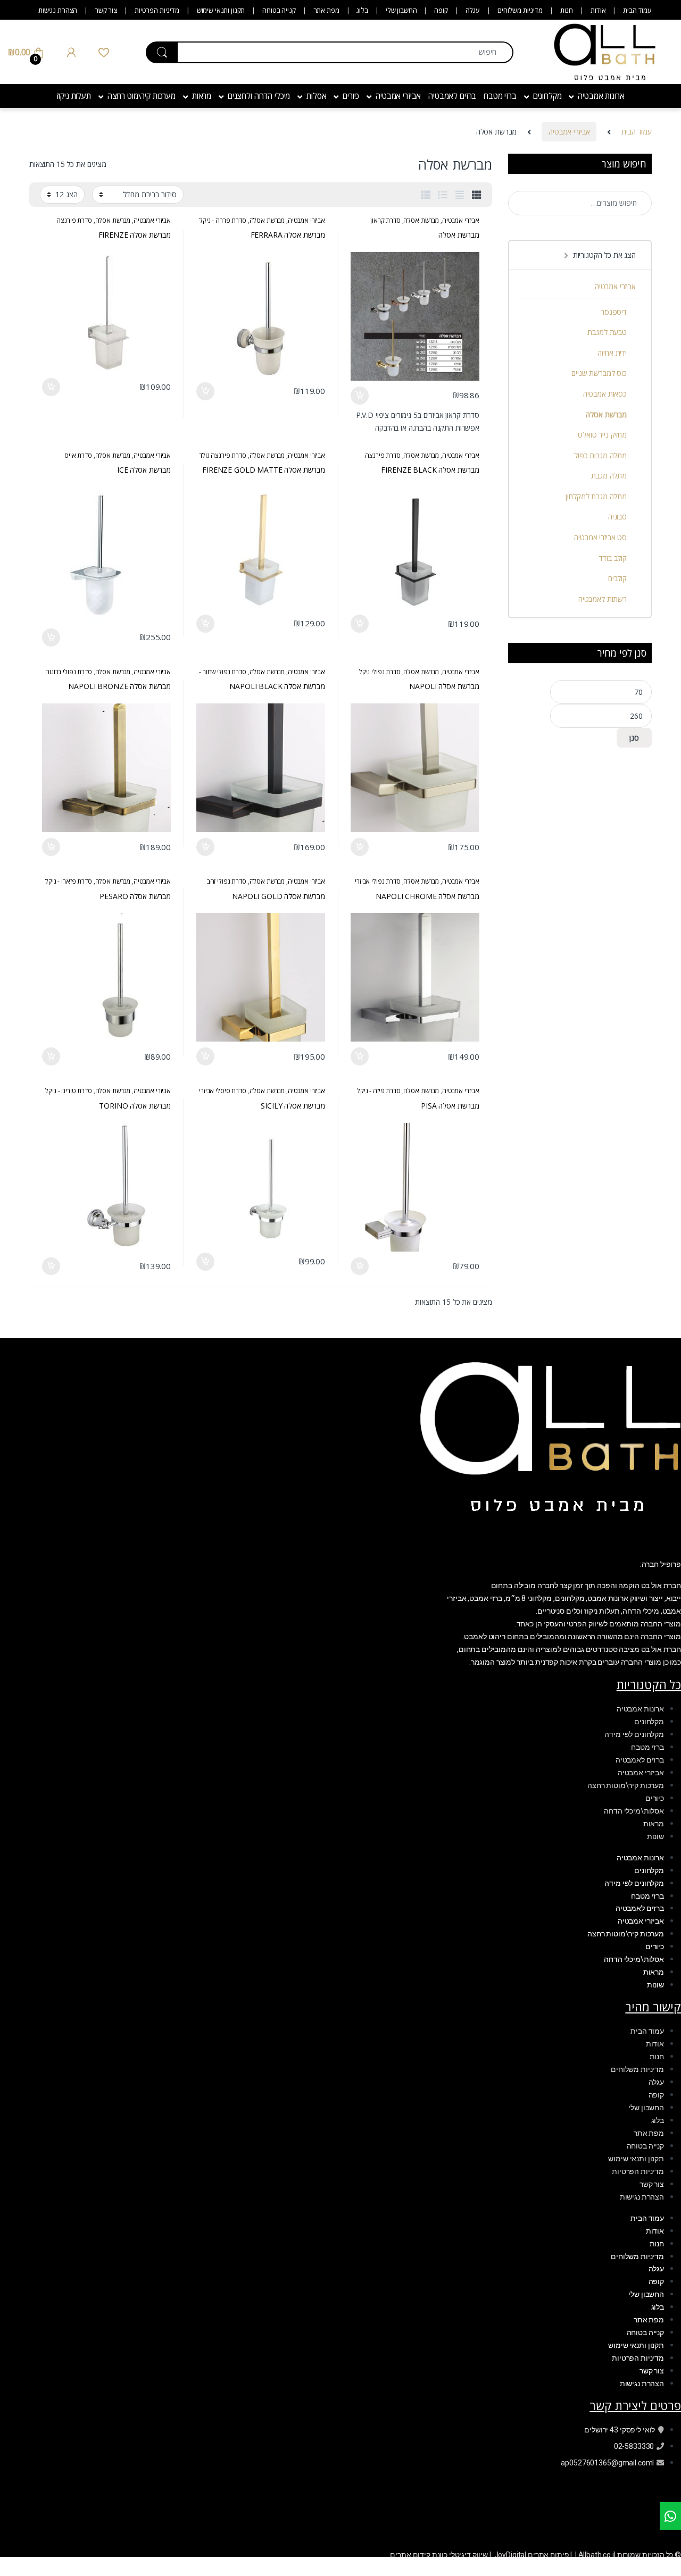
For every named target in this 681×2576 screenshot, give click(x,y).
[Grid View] (477, 195)
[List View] (443, 195)
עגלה (473, 10)
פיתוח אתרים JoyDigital (532, 2555)
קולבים (617, 578)
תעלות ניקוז (73, 96)
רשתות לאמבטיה (603, 599)
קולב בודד (613, 558)
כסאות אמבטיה (605, 394)
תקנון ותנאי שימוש (221, 10)
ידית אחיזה (612, 353)
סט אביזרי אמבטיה (600, 537)
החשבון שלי (401, 10)
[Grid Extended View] (460, 195)
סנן (634, 738)
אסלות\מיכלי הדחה (634, 1811)
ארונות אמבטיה (601, 96)
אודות (598, 10)
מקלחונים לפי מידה (634, 1734)
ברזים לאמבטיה (452, 96)
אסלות (316, 96)
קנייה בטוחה (279, 10)
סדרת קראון (385, 220)
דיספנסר (614, 312)
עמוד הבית (637, 10)
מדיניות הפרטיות (157, 10)
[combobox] (345, 52)
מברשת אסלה (421, 220)
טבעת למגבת (607, 332)
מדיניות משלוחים (520, 10)
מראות (202, 96)
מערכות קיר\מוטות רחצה (626, 1785)
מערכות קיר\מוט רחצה (142, 96)
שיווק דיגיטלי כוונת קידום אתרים (439, 2555)
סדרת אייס (78, 455)
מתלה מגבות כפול (600, 455)
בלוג (362, 10)
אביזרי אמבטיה (398, 96)
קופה (441, 10)
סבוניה (617, 517)
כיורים (351, 96)
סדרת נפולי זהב (227, 881)
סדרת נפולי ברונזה (69, 672)
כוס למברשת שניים (599, 373)
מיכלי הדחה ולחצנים (259, 96)
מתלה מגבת (609, 476)
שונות (655, 1836)
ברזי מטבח (500, 96)
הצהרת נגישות (58, 10)
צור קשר (106, 10)
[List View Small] (426, 195)
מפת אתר (326, 10)
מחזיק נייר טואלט (602, 435)
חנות (567, 10)
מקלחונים (547, 96)
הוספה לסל (360, 396)
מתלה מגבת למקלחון (596, 496)
